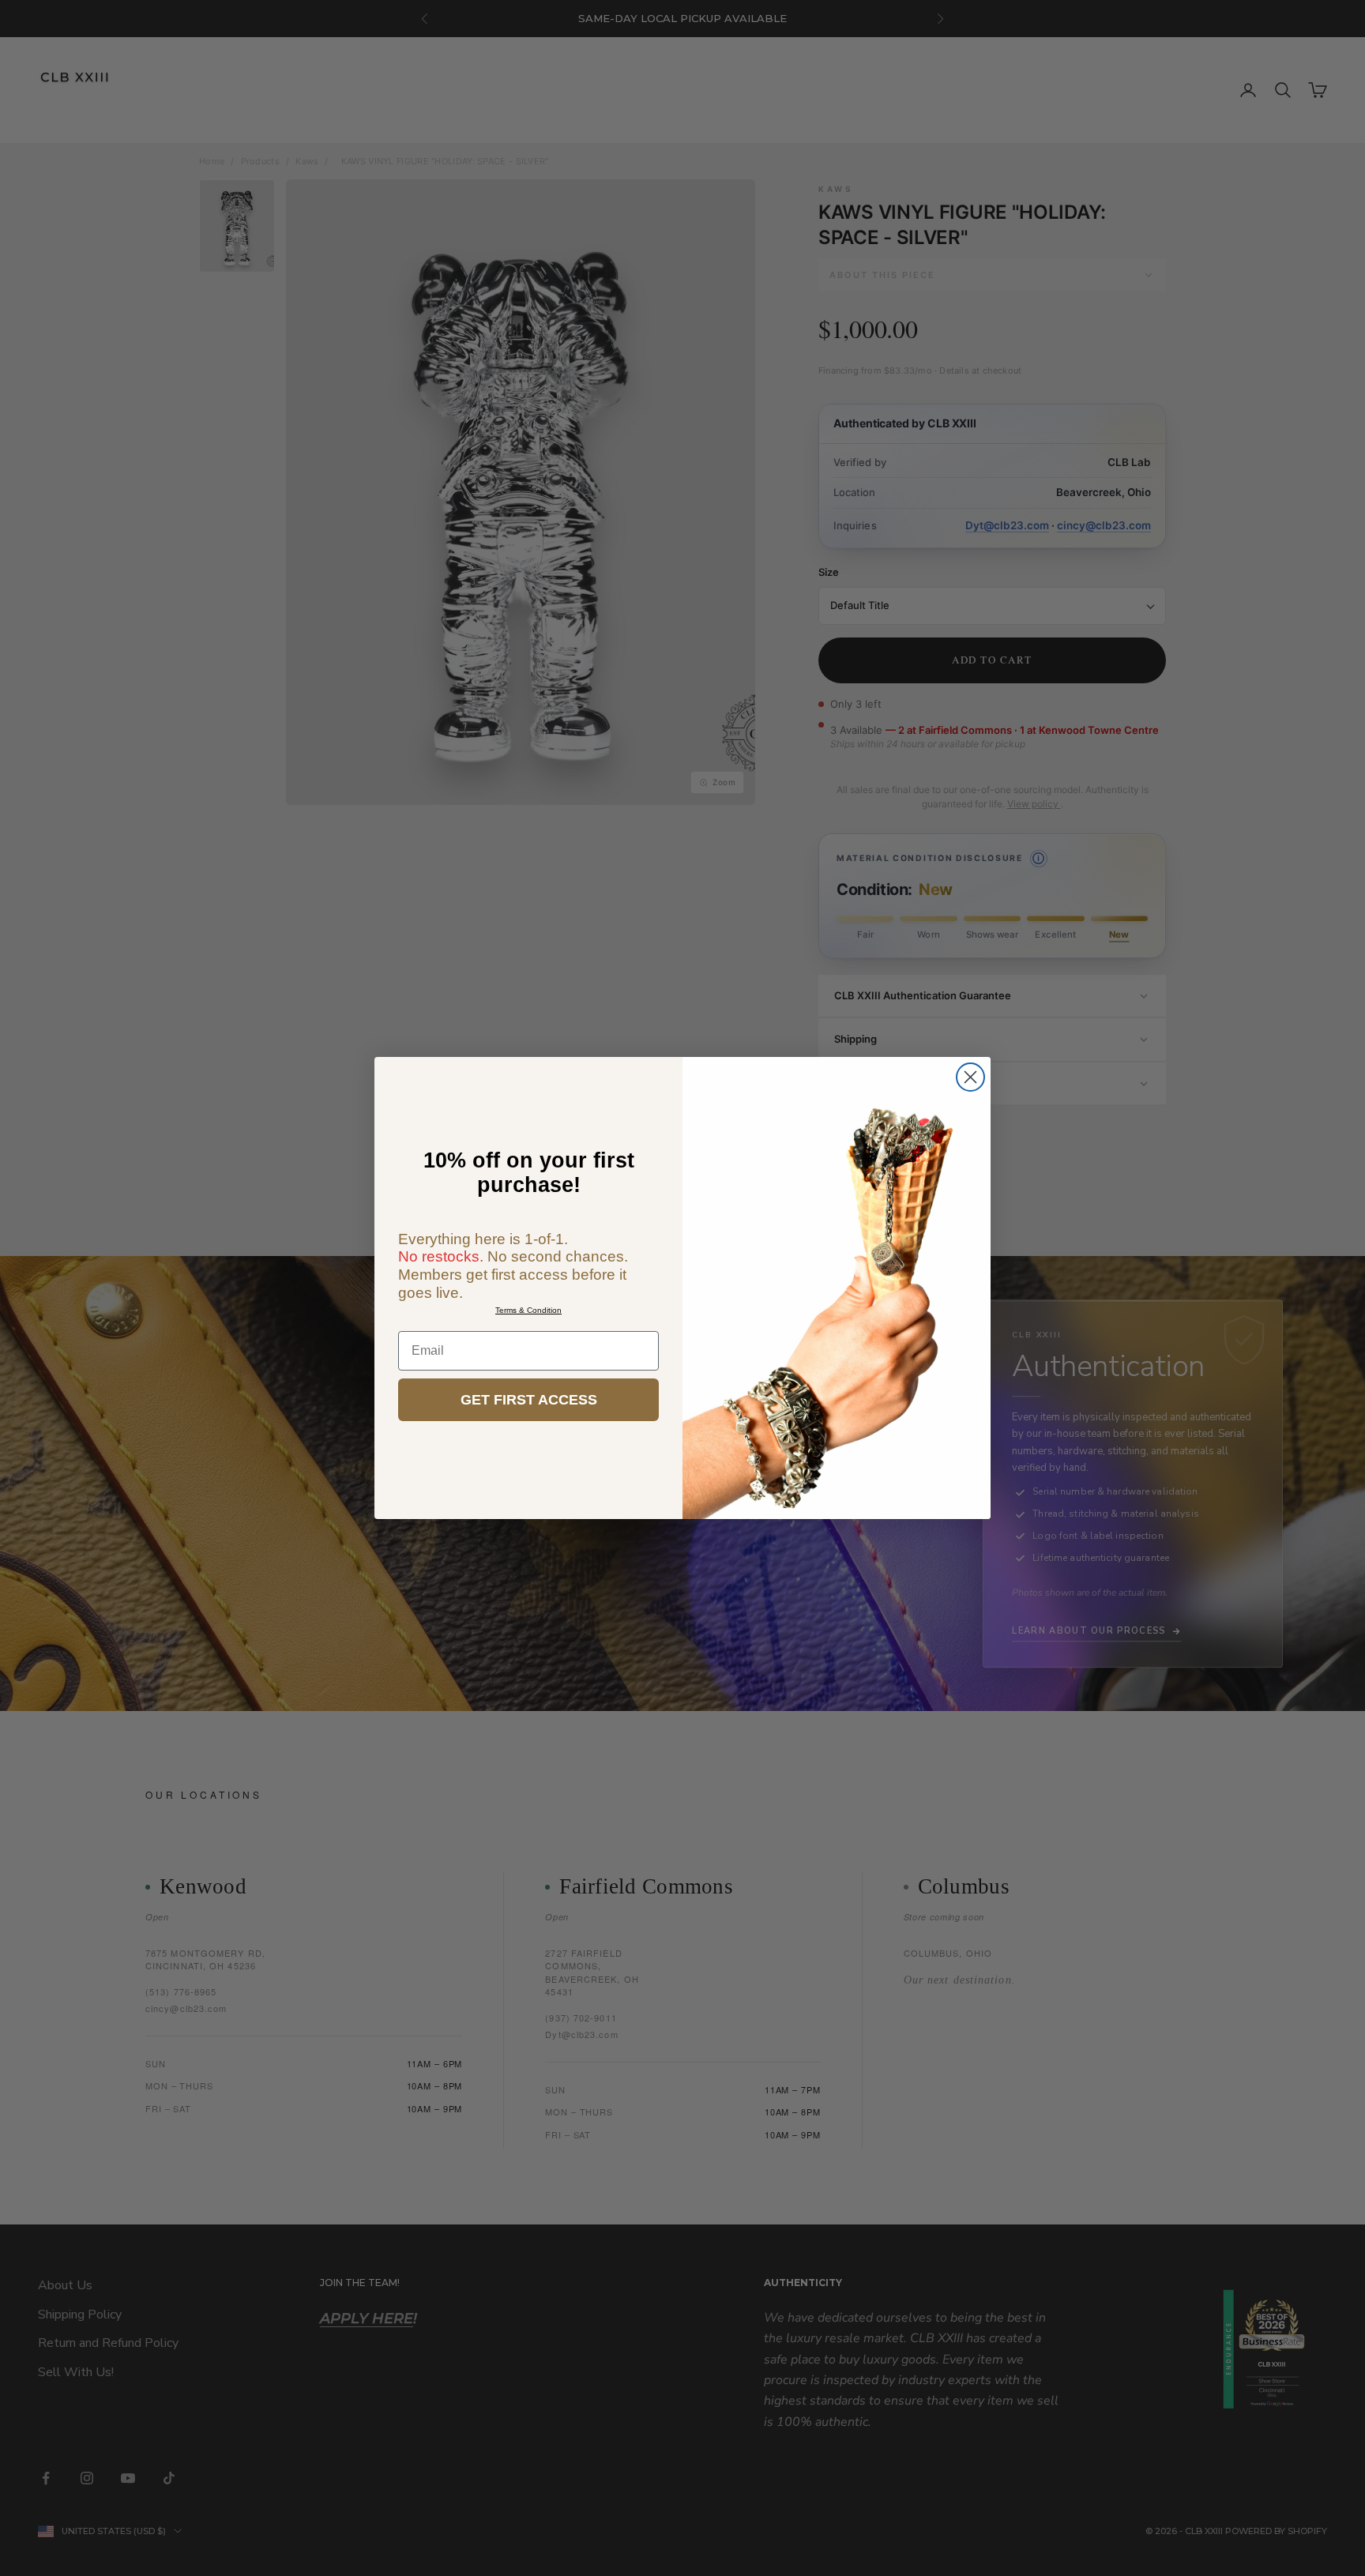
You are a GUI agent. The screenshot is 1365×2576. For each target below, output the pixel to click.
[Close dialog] (970, 1077)
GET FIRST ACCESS (529, 1400)
